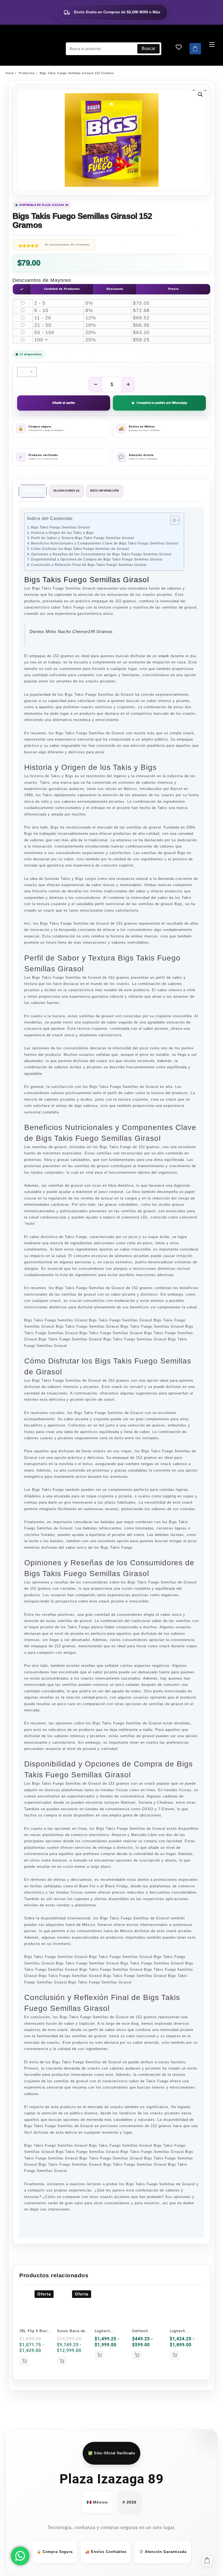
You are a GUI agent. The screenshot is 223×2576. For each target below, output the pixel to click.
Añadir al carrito (64, 403)
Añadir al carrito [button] (24, 2361)
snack (164, 656)
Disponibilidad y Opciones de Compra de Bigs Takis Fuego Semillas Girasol (97, 559)
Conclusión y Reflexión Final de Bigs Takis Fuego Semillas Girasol (89, 565)
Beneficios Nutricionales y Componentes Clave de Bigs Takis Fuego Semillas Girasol (105, 543)
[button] (200, 95)
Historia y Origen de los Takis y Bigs (62, 533)
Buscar (148, 48)
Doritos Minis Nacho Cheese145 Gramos (71, 632)
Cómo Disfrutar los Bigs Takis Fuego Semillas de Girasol (80, 549)
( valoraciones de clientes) (67, 245)
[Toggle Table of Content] (172, 520)
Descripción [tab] (33, 491)
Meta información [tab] (105, 491)
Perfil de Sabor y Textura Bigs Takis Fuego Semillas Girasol (83, 538)
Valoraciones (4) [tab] (66, 491)
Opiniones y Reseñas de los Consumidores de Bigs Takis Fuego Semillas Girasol (101, 554)
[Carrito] (195, 49)
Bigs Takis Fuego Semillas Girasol (61, 527)
